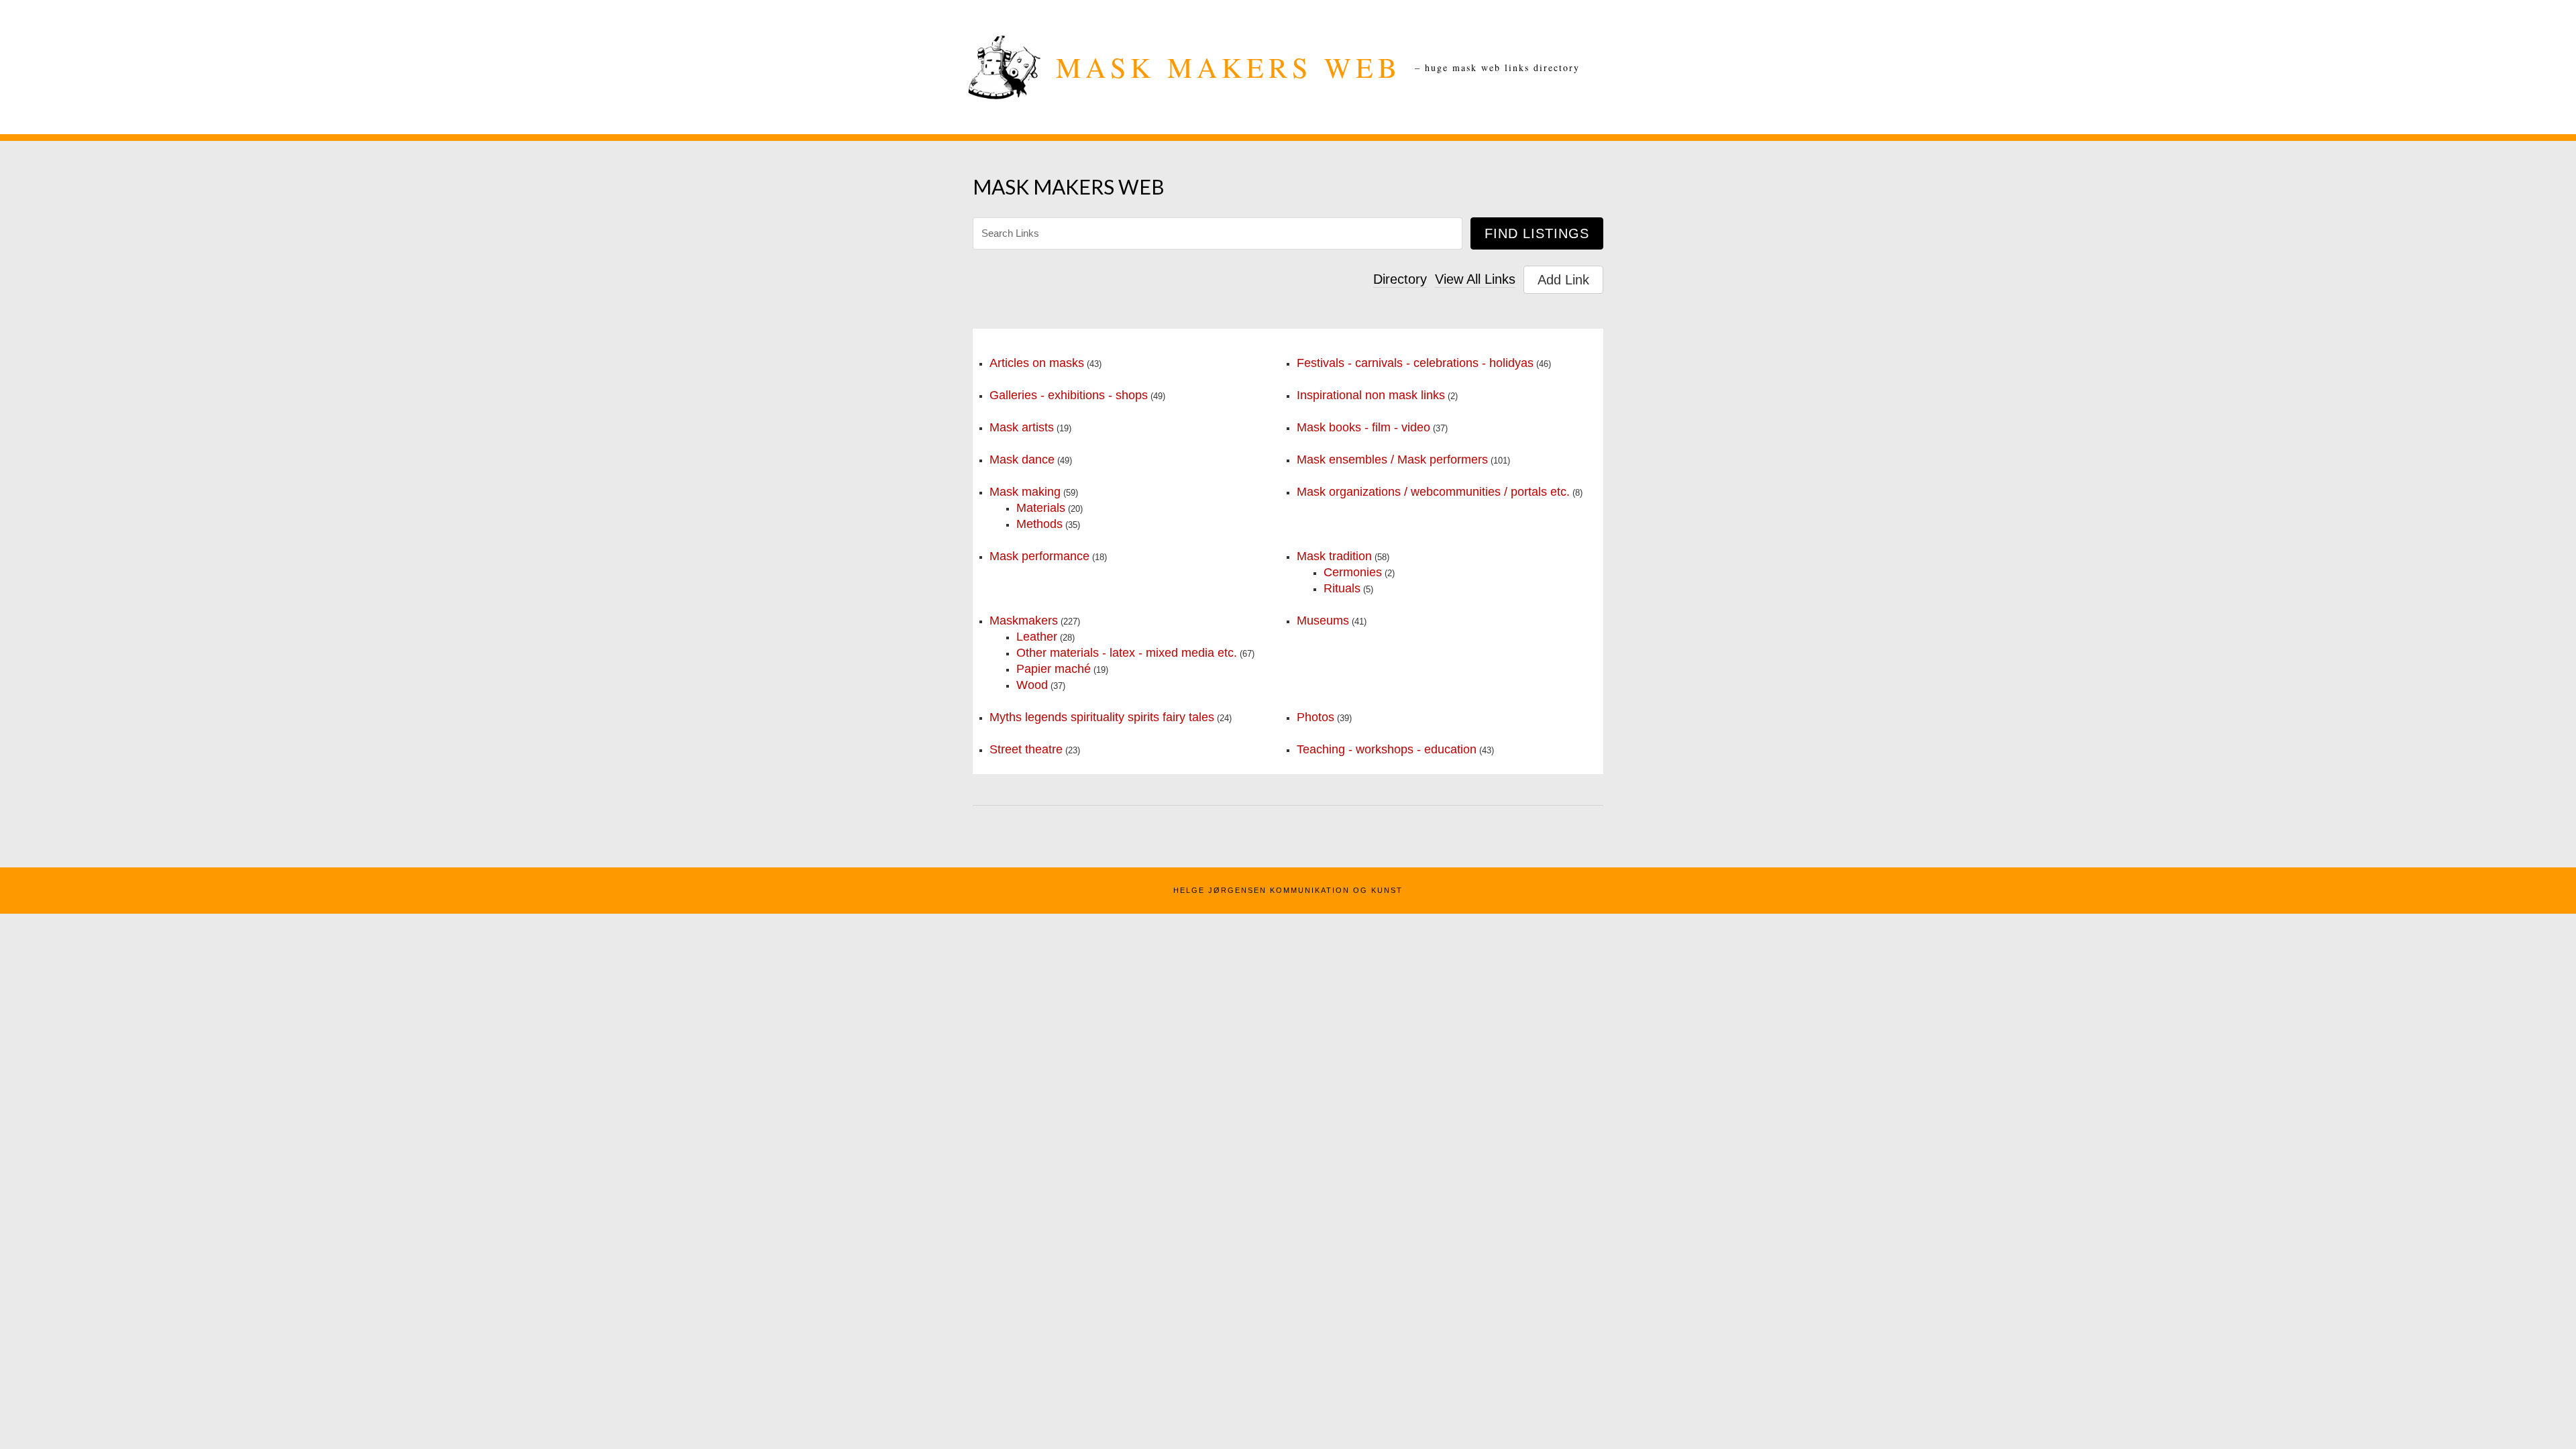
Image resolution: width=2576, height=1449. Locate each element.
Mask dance (1022, 460)
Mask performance (1039, 556)
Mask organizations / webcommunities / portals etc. (1433, 492)
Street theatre (1026, 749)
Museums (1323, 621)
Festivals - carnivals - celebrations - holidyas (1415, 363)
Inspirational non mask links (1371, 395)
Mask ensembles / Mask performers (1392, 460)
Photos (1316, 717)
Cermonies (1353, 572)
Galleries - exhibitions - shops (1069, 395)
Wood (1032, 685)
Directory (1400, 279)
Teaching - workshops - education (1387, 749)
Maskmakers (1024, 621)
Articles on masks (1037, 363)
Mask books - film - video (1363, 427)
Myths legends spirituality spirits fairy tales (1102, 717)
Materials (1041, 508)
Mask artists (1022, 427)
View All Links (1475, 279)
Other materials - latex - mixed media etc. (1127, 653)
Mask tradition (1334, 556)
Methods (1039, 524)
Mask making (1025, 492)
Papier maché (1054, 669)
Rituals (1342, 588)
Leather (1037, 637)
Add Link (1563, 280)
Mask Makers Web (1229, 67)
